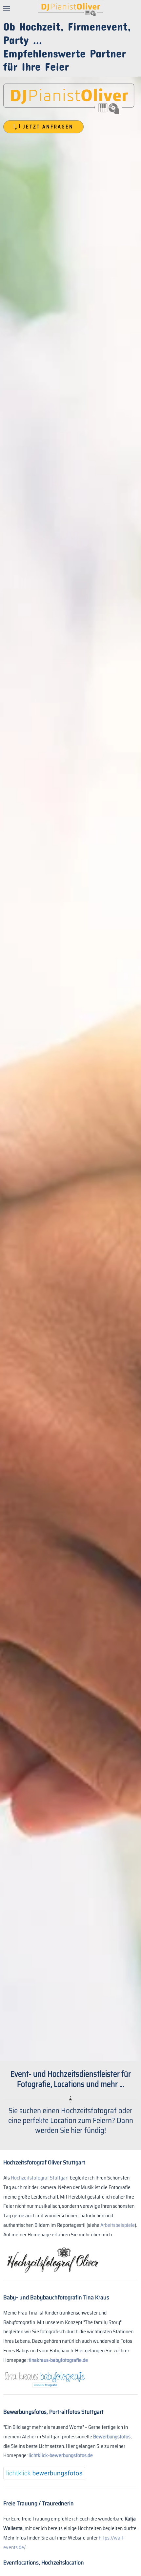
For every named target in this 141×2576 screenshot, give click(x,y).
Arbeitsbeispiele (118, 2225)
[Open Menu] (7, 8)
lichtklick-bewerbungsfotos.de (61, 2455)
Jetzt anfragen (48, 127)
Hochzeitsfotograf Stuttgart (40, 2178)
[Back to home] (70, 8)
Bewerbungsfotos (112, 2437)
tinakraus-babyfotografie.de (58, 2360)
